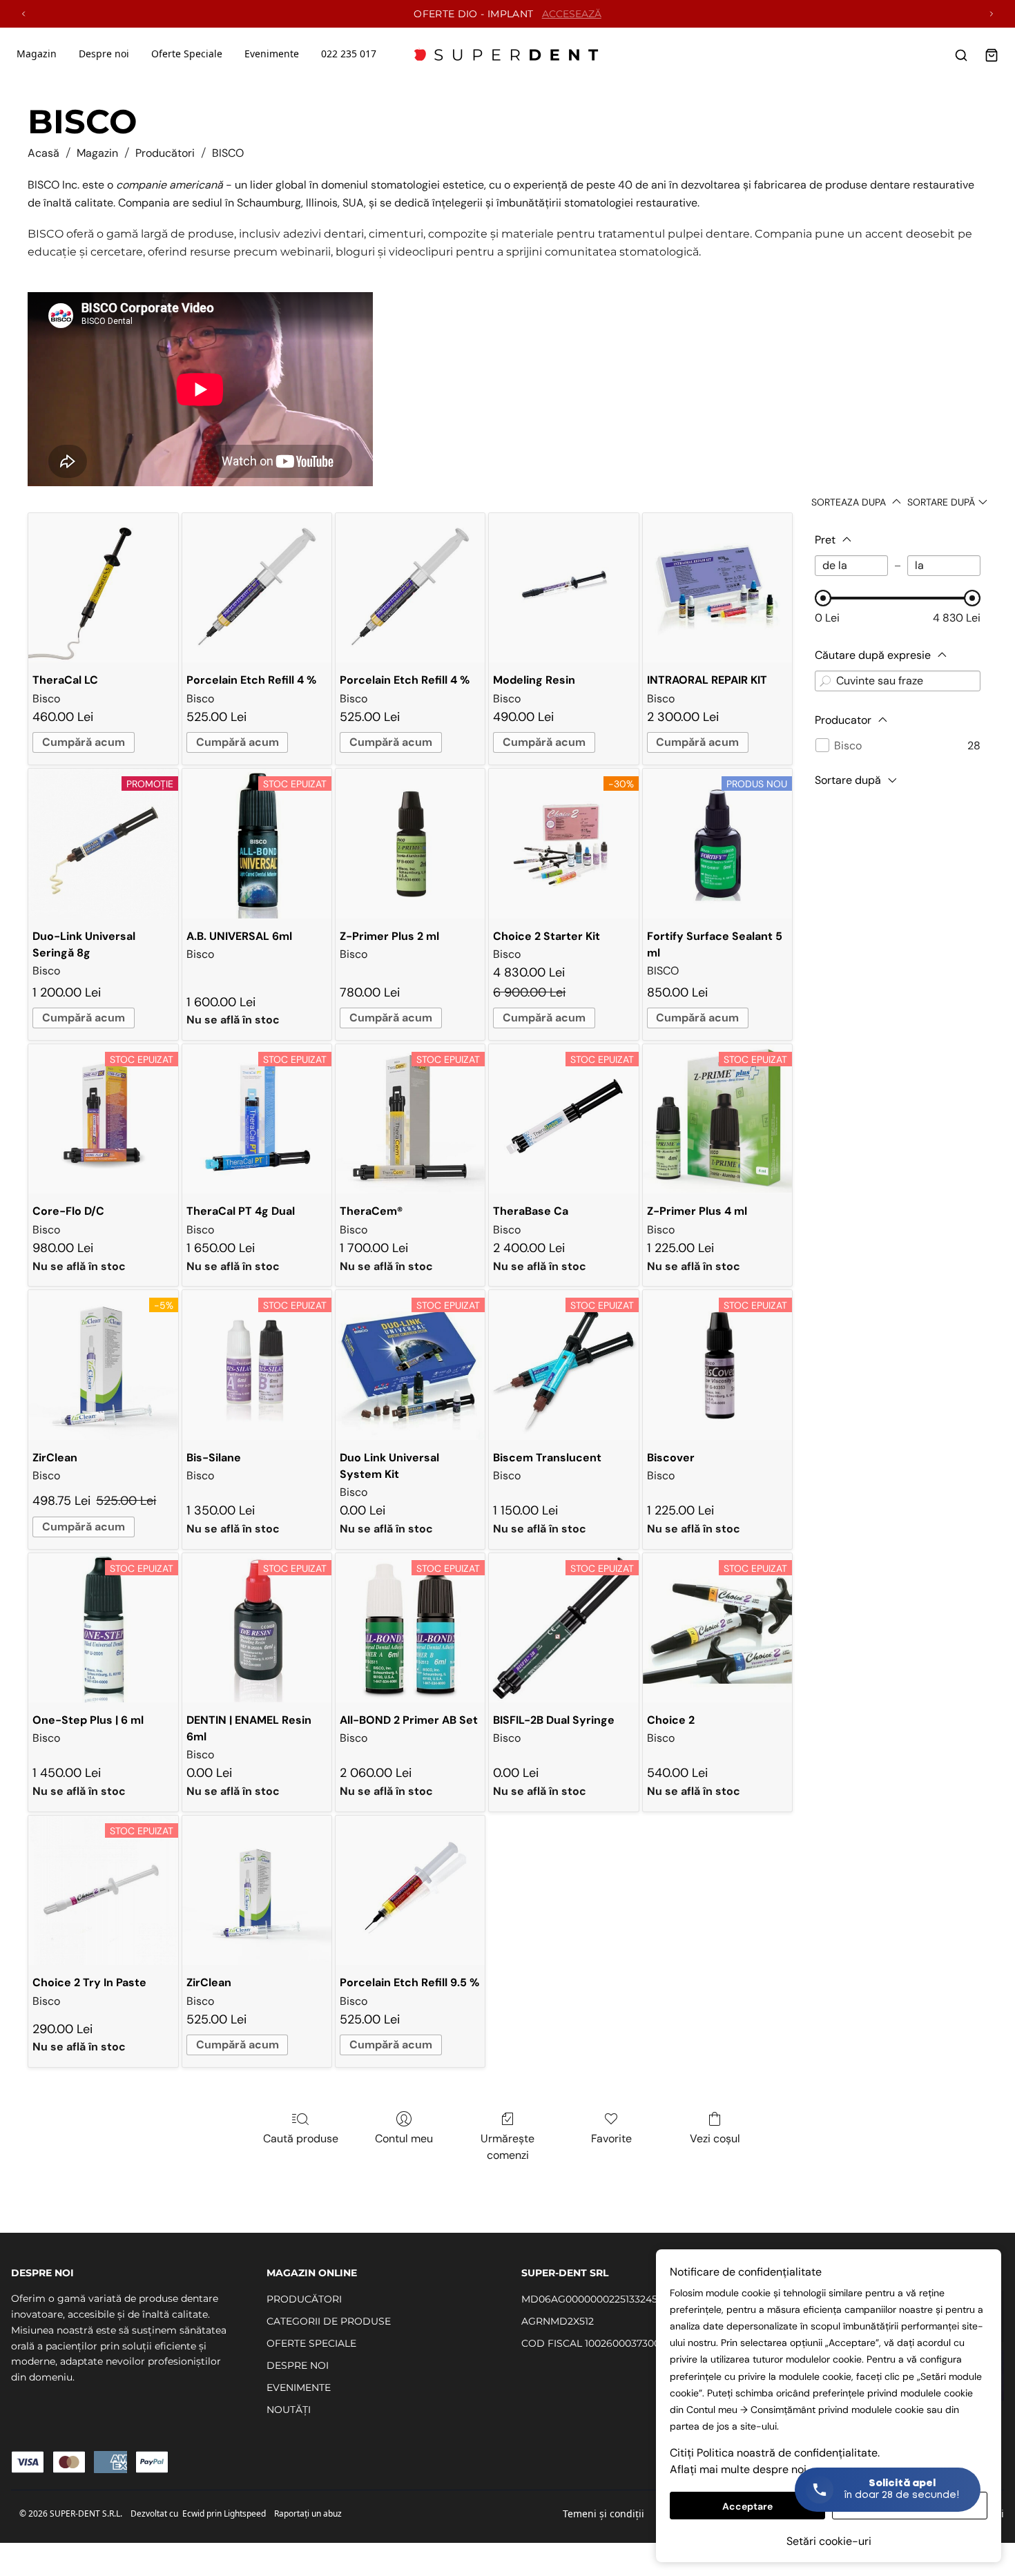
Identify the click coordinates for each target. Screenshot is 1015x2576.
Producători (165, 153)
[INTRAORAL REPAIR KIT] (717, 588)
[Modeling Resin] (563, 588)
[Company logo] (507, 55)
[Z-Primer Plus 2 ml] (410, 843)
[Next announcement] (992, 14)
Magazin (37, 54)
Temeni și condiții (603, 2513)
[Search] (961, 55)
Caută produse (301, 2138)
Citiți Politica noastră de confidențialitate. (775, 2453)
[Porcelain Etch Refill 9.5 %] (410, 1890)
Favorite (611, 2138)
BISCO (228, 153)
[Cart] (992, 55)
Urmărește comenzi (507, 2147)
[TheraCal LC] (103, 588)
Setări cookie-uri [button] (829, 2541)
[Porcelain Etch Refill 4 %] (257, 588)
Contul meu (404, 2138)
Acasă (43, 153)
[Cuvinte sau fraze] (825, 681)
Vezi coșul (715, 2138)
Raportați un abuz (308, 2513)
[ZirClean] (257, 1890)
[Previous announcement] (23, 14)
